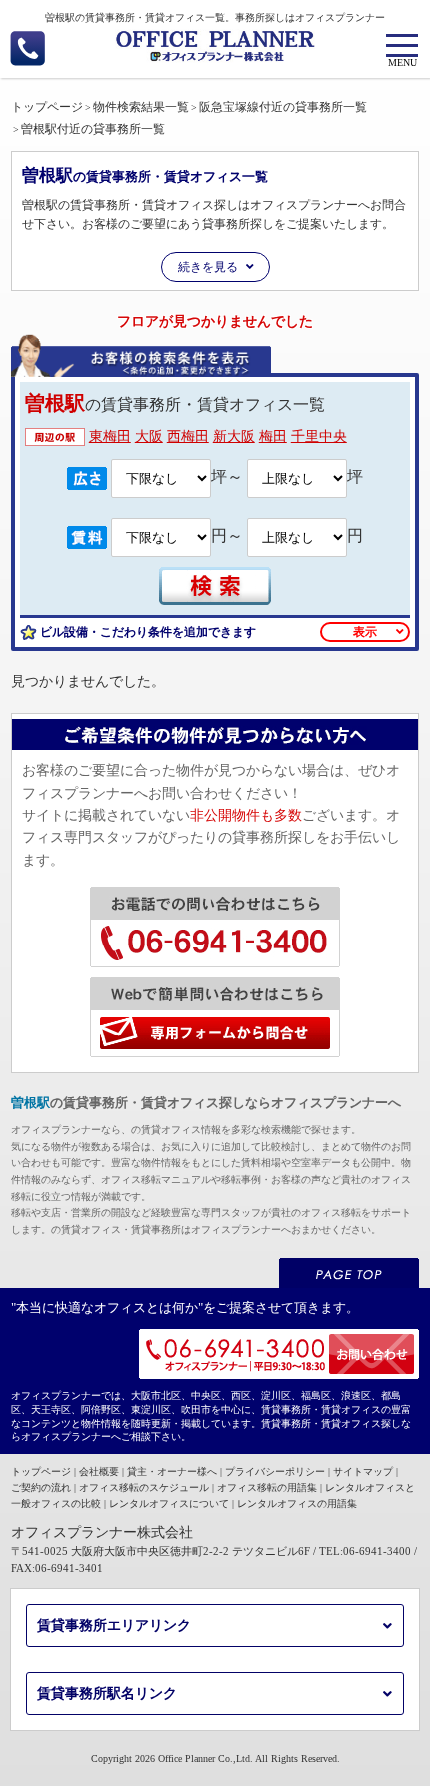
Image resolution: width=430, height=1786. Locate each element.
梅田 (273, 436)
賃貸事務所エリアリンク (114, 1625)
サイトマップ (363, 1471)
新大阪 (234, 436)
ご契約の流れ (41, 1487)
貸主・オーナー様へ (172, 1471)
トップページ (41, 1471)
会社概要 (99, 1471)
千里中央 (319, 436)
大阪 (149, 436)
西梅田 (188, 436)
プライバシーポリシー (275, 1471)
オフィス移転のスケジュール (144, 1487)
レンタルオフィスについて (169, 1503)
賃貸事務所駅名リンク (107, 1693)
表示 (365, 632)
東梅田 (110, 436)
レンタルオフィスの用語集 (297, 1503)
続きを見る (208, 267)
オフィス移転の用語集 (267, 1487)
